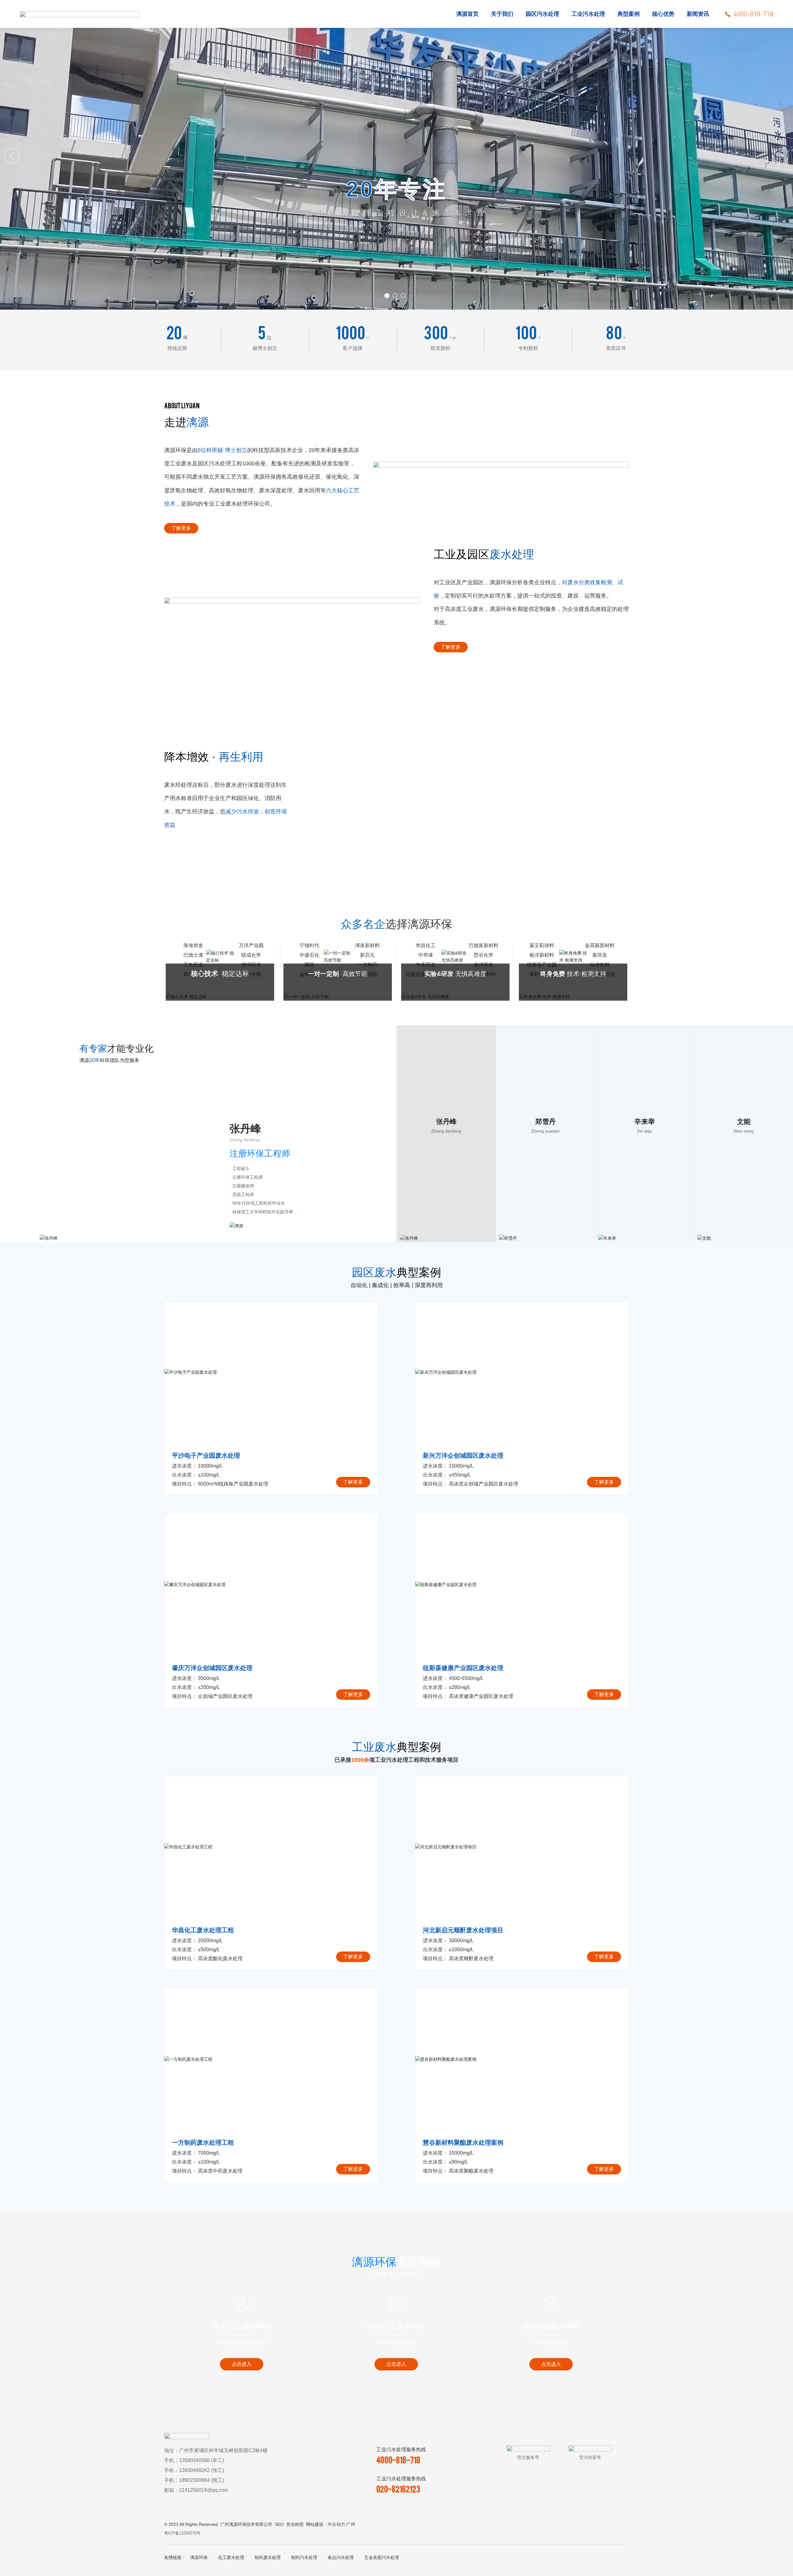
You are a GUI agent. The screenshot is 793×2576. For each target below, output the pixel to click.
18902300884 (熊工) (202, 2480)
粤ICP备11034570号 (182, 2533)
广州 (351, 2524)
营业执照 (295, 2524)
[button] (387, 296)
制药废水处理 (268, 2557)
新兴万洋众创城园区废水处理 (463, 1456)
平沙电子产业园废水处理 (206, 1456)
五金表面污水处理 (382, 2557)
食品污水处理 (341, 2557)
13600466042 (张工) (202, 2470)
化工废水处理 (231, 2557)
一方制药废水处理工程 (203, 2143)
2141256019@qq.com (204, 2490)
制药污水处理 (304, 2557)
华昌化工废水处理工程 (203, 1930)
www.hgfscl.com (396, 2343)
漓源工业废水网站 (242, 2326)
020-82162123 (398, 2489)
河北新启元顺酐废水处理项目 (463, 1930)
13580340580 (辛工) (202, 2460)
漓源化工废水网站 (396, 2326)
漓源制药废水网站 (551, 2326)
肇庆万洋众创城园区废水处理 (212, 1668)
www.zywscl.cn (551, 2343)
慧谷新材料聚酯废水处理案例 (463, 2143)
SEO (279, 2524)
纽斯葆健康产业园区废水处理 (463, 1668)
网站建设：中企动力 (326, 2524)
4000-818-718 (398, 2460)
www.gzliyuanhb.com (242, 2343)
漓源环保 (199, 2557)
